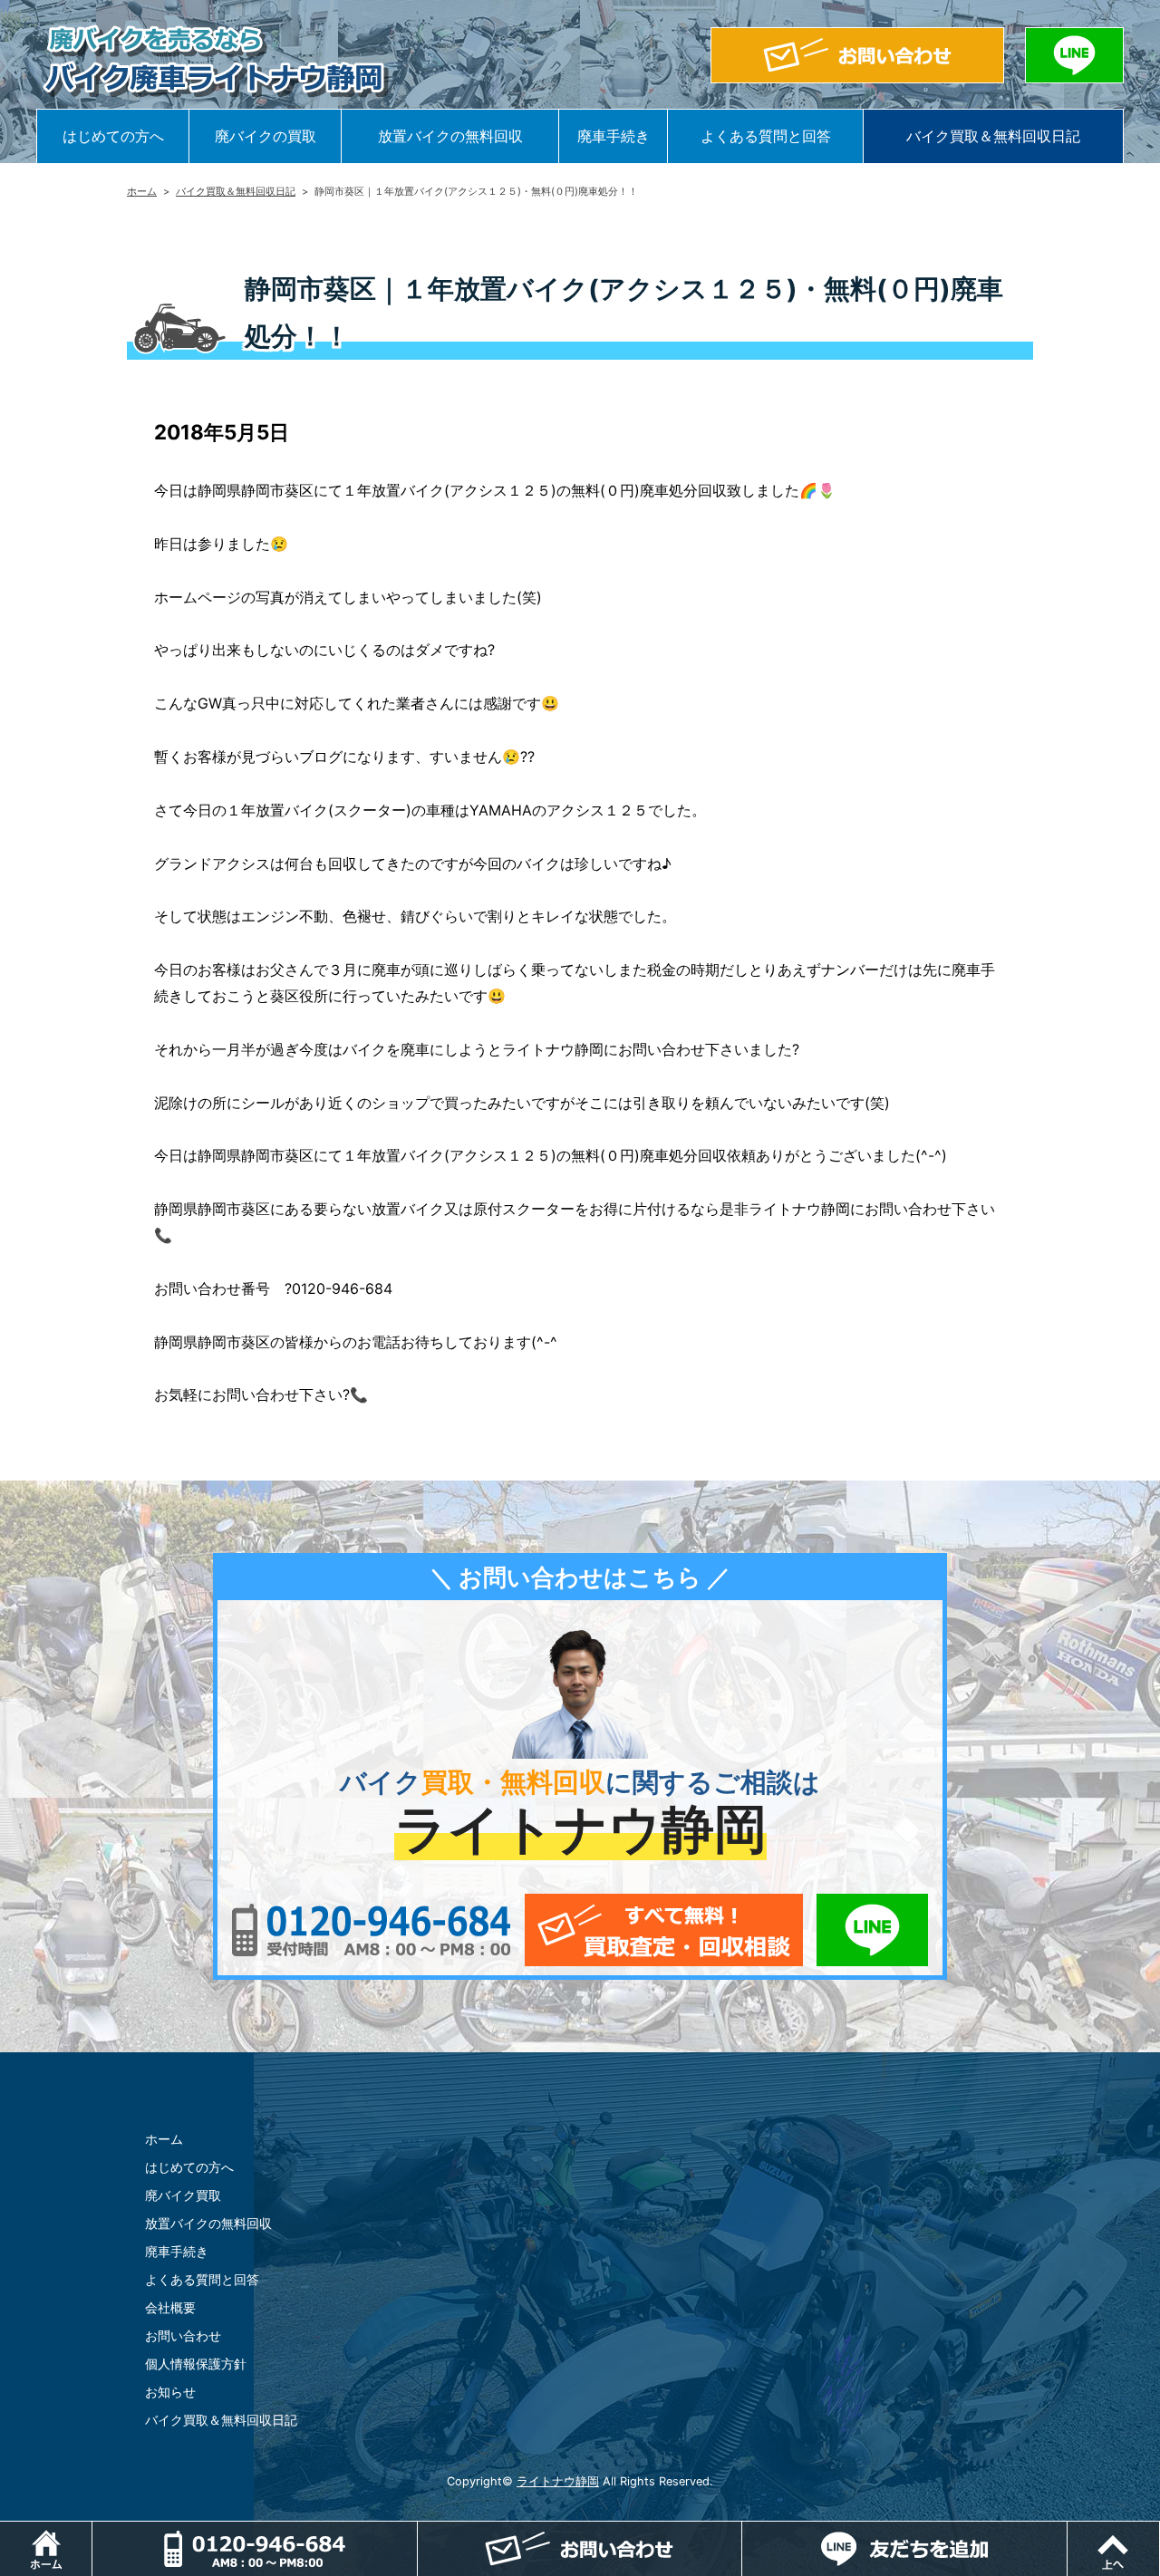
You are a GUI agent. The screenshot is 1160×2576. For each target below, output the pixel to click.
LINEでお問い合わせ (872, 1930)
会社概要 (170, 2307)
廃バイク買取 (183, 2195)
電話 (255, 2549)
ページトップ (1160, 2531)
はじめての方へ (113, 136)
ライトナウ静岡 (558, 2481)
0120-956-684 (371, 1930)
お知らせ (170, 2392)
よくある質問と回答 (766, 136)
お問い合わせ (183, 2335)
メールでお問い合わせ (664, 1930)
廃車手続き (614, 136)
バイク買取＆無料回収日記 (993, 136)
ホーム (142, 191)
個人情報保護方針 (196, 2364)
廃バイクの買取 (266, 136)
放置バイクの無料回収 (450, 136)
